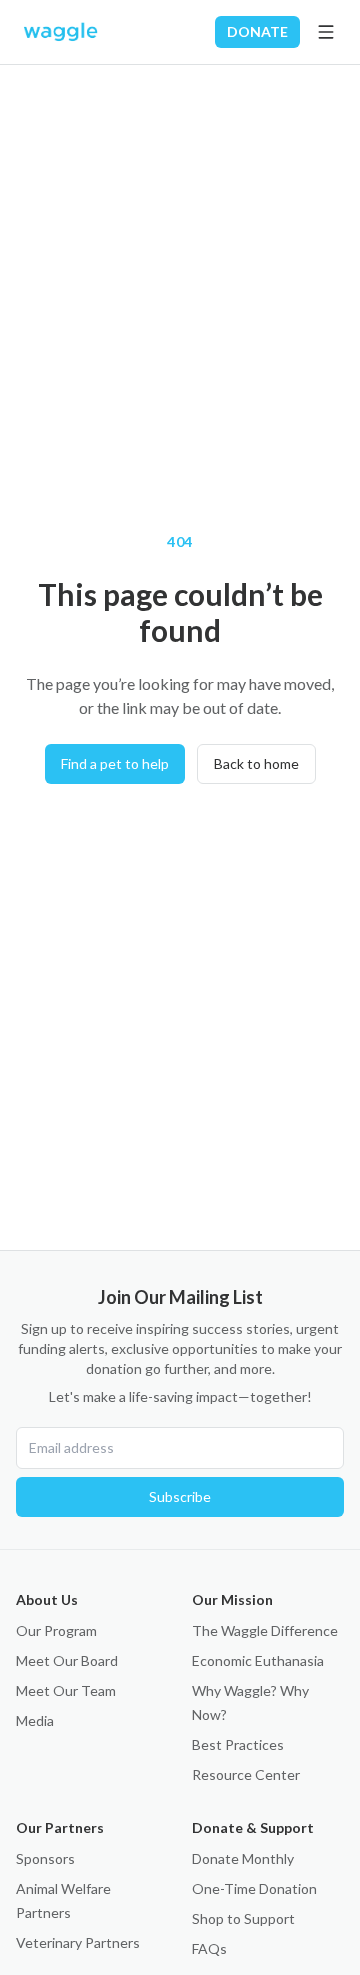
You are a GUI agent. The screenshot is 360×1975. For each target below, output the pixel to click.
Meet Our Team (66, 1690)
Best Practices (238, 1744)
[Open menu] (326, 32)
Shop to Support (243, 1918)
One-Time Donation (254, 1888)
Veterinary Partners (78, 1942)
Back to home (256, 763)
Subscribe (180, 1496)
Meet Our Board (67, 1660)
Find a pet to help (115, 763)
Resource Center (246, 1774)
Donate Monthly (243, 1858)
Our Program (56, 1630)
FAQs (209, 1948)
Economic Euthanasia (258, 1660)
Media (35, 1720)
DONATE (257, 31)
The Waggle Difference (265, 1630)
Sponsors (45, 1858)
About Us (47, 1599)
